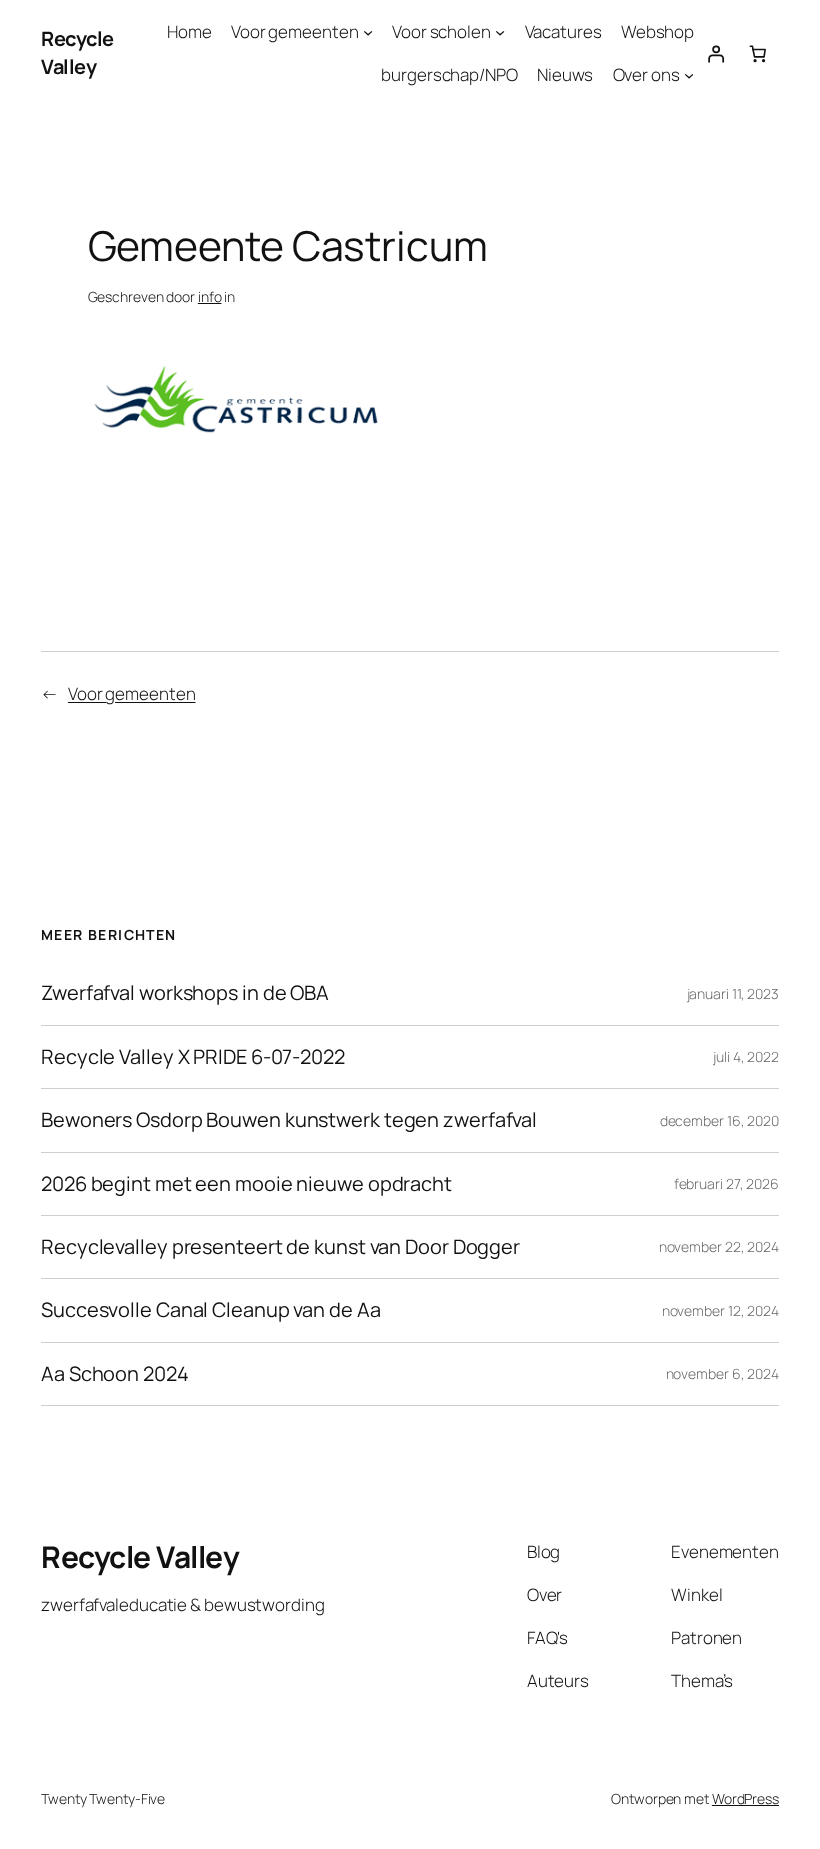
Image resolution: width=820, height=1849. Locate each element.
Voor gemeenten (132, 693)
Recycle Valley (77, 52)
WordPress (745, 1798)
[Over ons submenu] (689, 75)
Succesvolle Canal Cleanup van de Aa (211, 1310)
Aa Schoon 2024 (115, 1374)
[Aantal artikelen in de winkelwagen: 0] (758, 53)
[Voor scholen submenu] (500, 32)
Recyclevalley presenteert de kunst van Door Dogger (280, 1247)
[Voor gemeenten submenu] (368, 32)
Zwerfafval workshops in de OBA (185, 993)
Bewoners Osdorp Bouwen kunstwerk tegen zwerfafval (289, 1120)
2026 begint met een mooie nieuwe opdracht (246, 1184)
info (210, 296)
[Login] (715, 53)
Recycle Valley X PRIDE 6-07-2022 (193, 1057)
